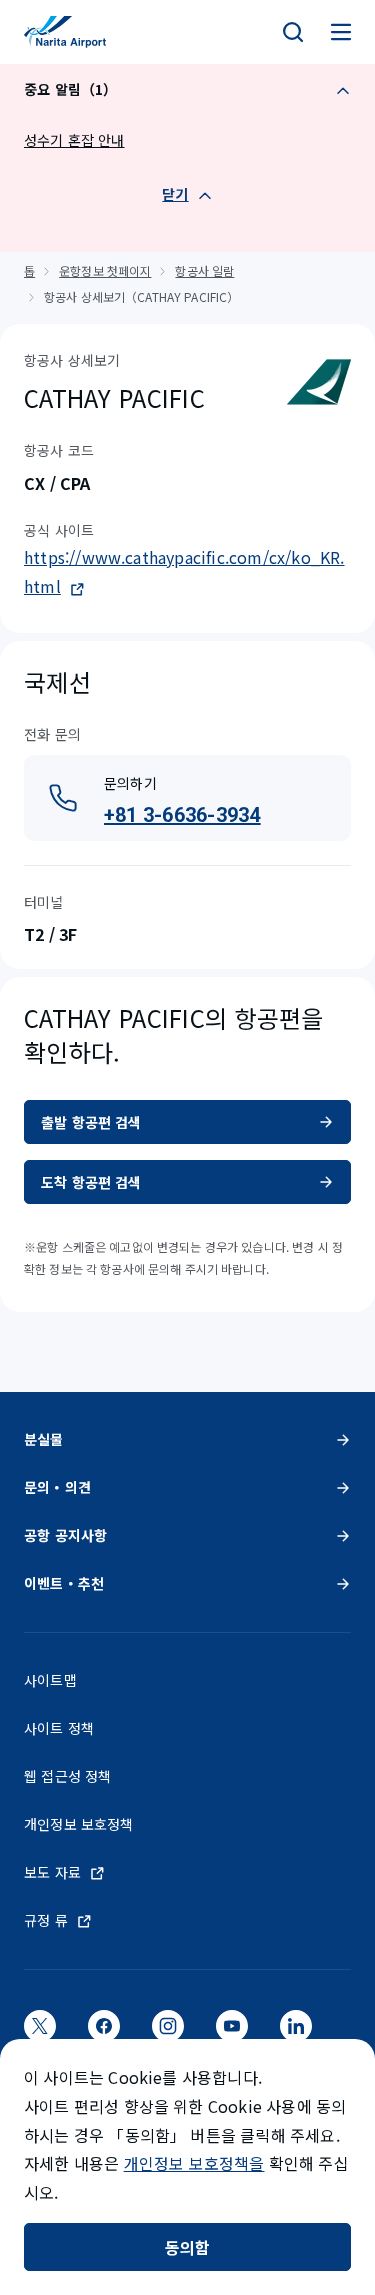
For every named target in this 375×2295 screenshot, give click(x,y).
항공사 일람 (204, 270)
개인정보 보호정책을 (194, 2163)
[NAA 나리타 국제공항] (65, 32)
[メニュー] (341, 32)
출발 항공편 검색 (91, 1122)
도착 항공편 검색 (91, 1182)
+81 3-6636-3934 (182, 815)
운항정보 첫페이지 (105, 270)
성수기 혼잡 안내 (74, 140)
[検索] (293, 32)
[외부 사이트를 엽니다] (40, 2032)
